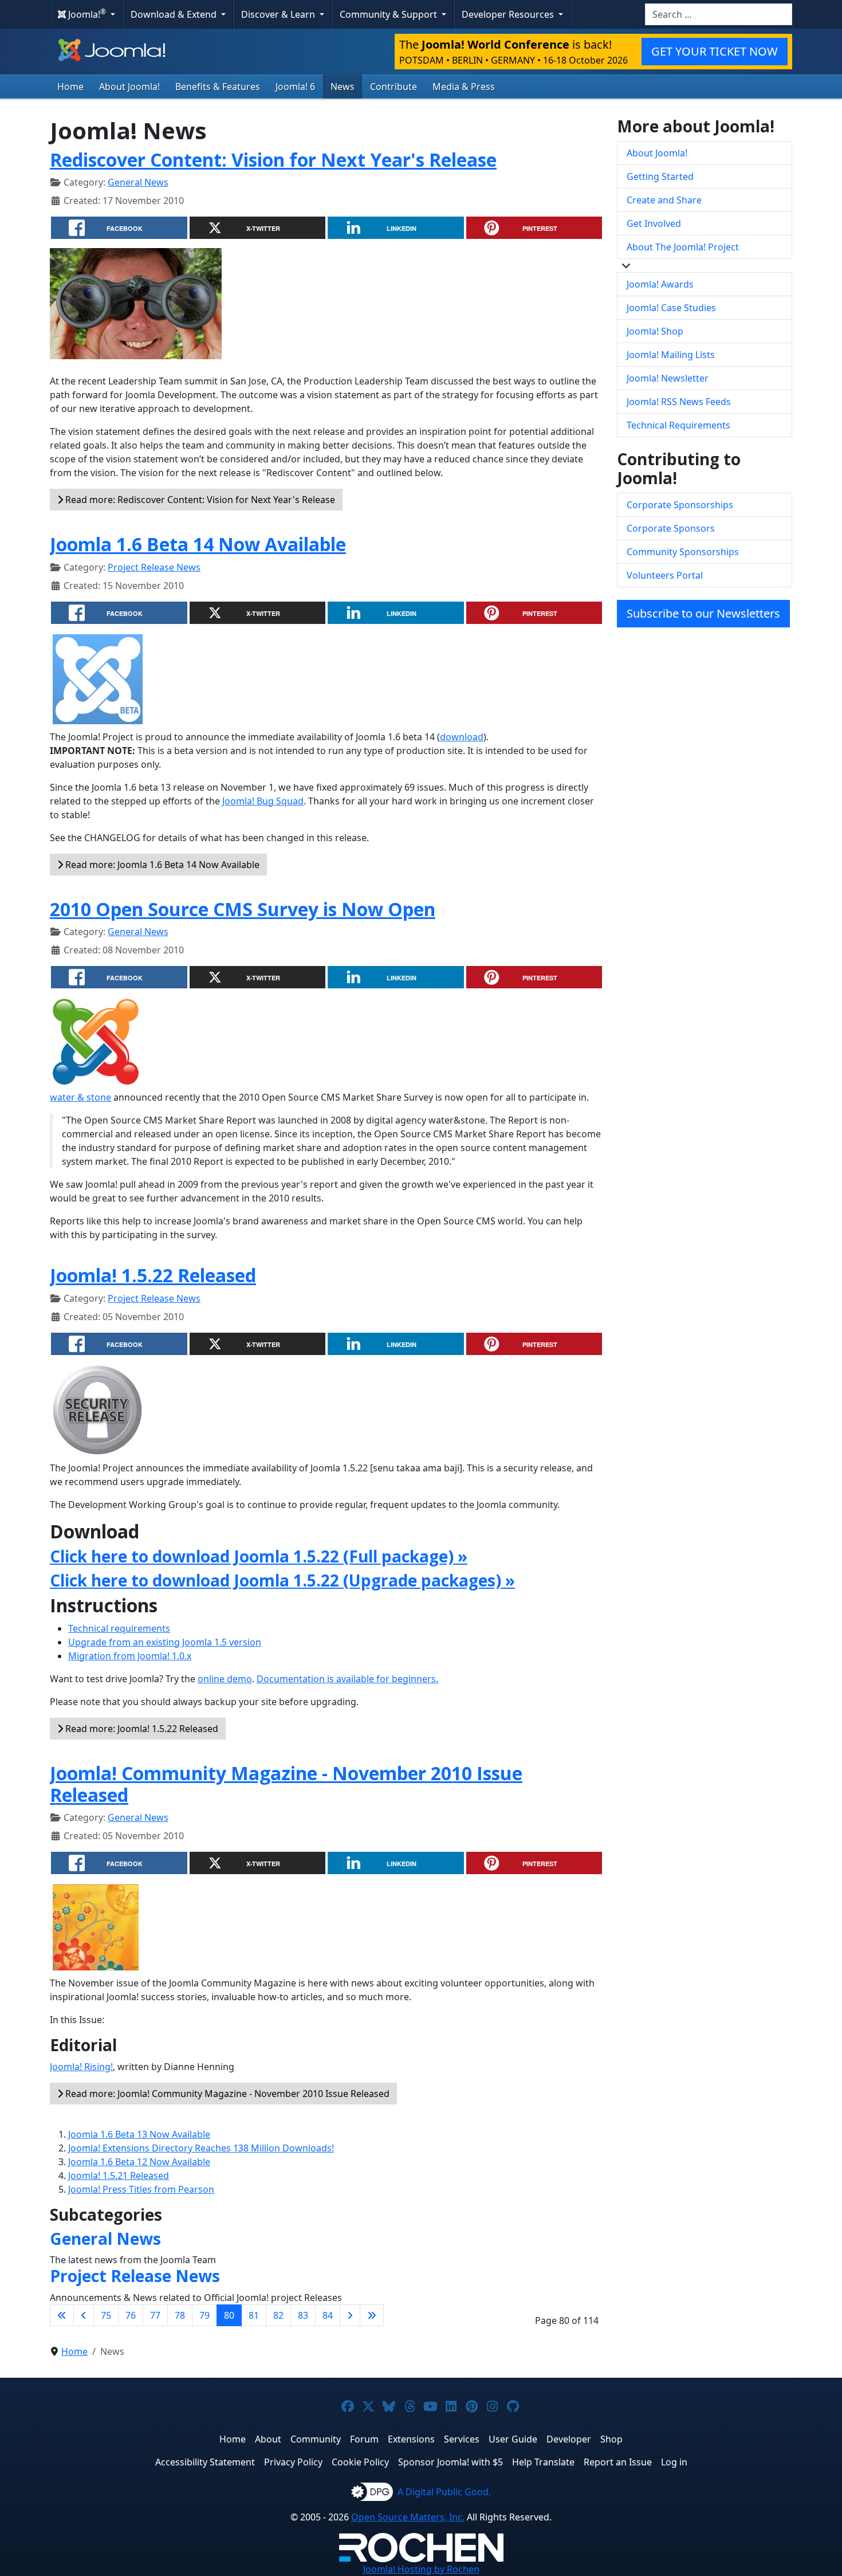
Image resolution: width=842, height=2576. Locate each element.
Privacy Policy (293, 2462)
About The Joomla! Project (683, 247)
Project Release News (154, 567)
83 (303, 2315)
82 (278, 2315)
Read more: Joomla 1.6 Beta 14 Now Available (161, 865)
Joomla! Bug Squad (263, 801)
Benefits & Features (218, 87)
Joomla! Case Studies (671, 308)
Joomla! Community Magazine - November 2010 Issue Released (286, 1784)
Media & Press (464, 87)
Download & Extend (175, 14)
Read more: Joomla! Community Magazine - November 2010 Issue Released (226, 2094)
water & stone (80, 1097)
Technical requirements (119, 1628)
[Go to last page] (372, 2315)
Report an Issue (618, 2462)
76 (131, 2315)
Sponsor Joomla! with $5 (450, 2462)
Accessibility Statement (205, 2462)
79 (204, 2315)
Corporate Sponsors (671, 528)
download (462, 737)
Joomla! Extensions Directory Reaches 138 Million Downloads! (201, 2148)
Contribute (394, 87)
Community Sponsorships (683, 552)
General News (138, 182)
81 (254, 2315)
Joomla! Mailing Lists (671, 355)
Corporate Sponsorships (680, 505)
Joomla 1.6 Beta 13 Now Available (139, 2134)
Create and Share (664, 200)
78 (180, 2315)
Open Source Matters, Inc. (408, 2517)
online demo (225, 1679)
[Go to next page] (350, 2315)
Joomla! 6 (295, 87)
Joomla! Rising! (81, 2067)
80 (229, 2315)
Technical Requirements (678, 425)
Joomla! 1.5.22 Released (153, 1275)
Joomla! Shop (655, 331)
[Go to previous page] (84, 2315)
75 (106, 2315)
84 (328, 2315)
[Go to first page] (62, 2315)
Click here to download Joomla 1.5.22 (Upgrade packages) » (282, 1580)
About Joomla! (129, 87)
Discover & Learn (279, 14)
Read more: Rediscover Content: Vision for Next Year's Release (199, 500)
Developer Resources (509, 14)
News (343, 87)
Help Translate (543, 2462)
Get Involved (654, 223)
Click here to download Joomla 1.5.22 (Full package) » (259, 1556)
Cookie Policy (360, 2462)
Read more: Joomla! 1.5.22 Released (141, 1729)
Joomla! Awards (660, 284)
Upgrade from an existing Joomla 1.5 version (165, 1642)
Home (70, 87)
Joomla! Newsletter (668, 378)
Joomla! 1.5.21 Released (119, 2176)
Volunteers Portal (665, 575)
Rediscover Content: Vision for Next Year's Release (273, 160)
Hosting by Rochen (421, 2569)
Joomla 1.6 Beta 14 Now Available (198, 544)
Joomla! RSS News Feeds (679, 402)
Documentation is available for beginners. (347, 1679)
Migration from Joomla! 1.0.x (130, 1656)
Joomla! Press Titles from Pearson (141, 2189)
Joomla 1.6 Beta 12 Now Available (139, 2162)
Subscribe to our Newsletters (703, 613)
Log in (674, 2462)
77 (155, 2315)
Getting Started (660, 176)
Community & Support (389, 14)
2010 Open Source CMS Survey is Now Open (243, 909)
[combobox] (719, 14)
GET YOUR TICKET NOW (715, 51)
